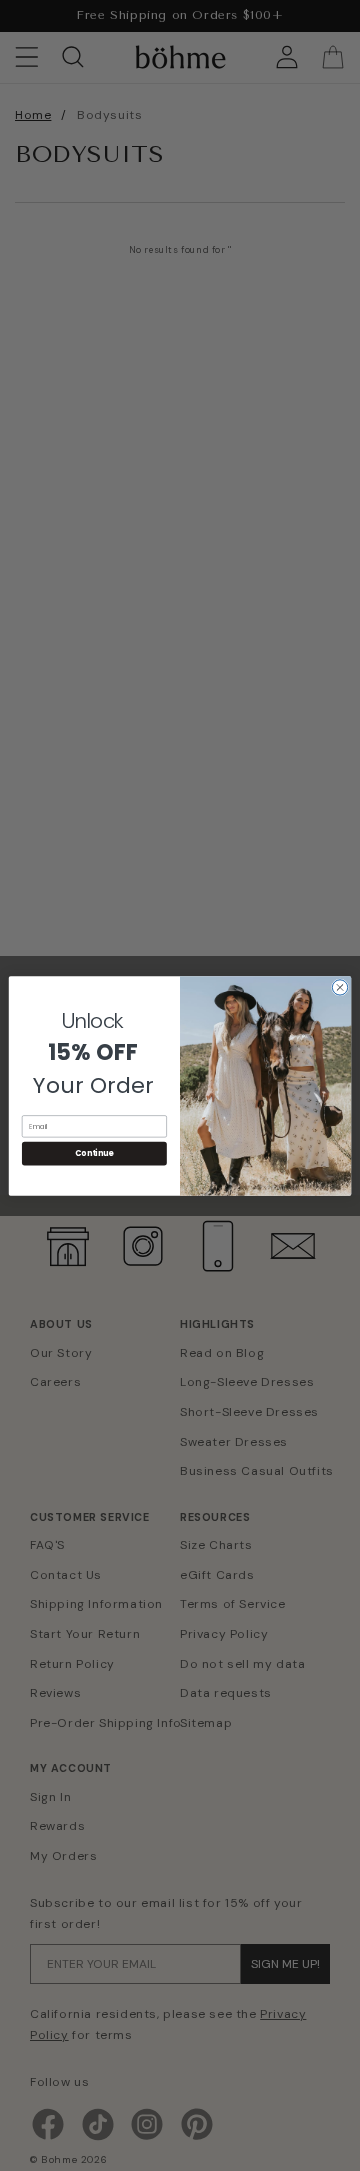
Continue (94, 1152)
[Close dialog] (339, 986)
